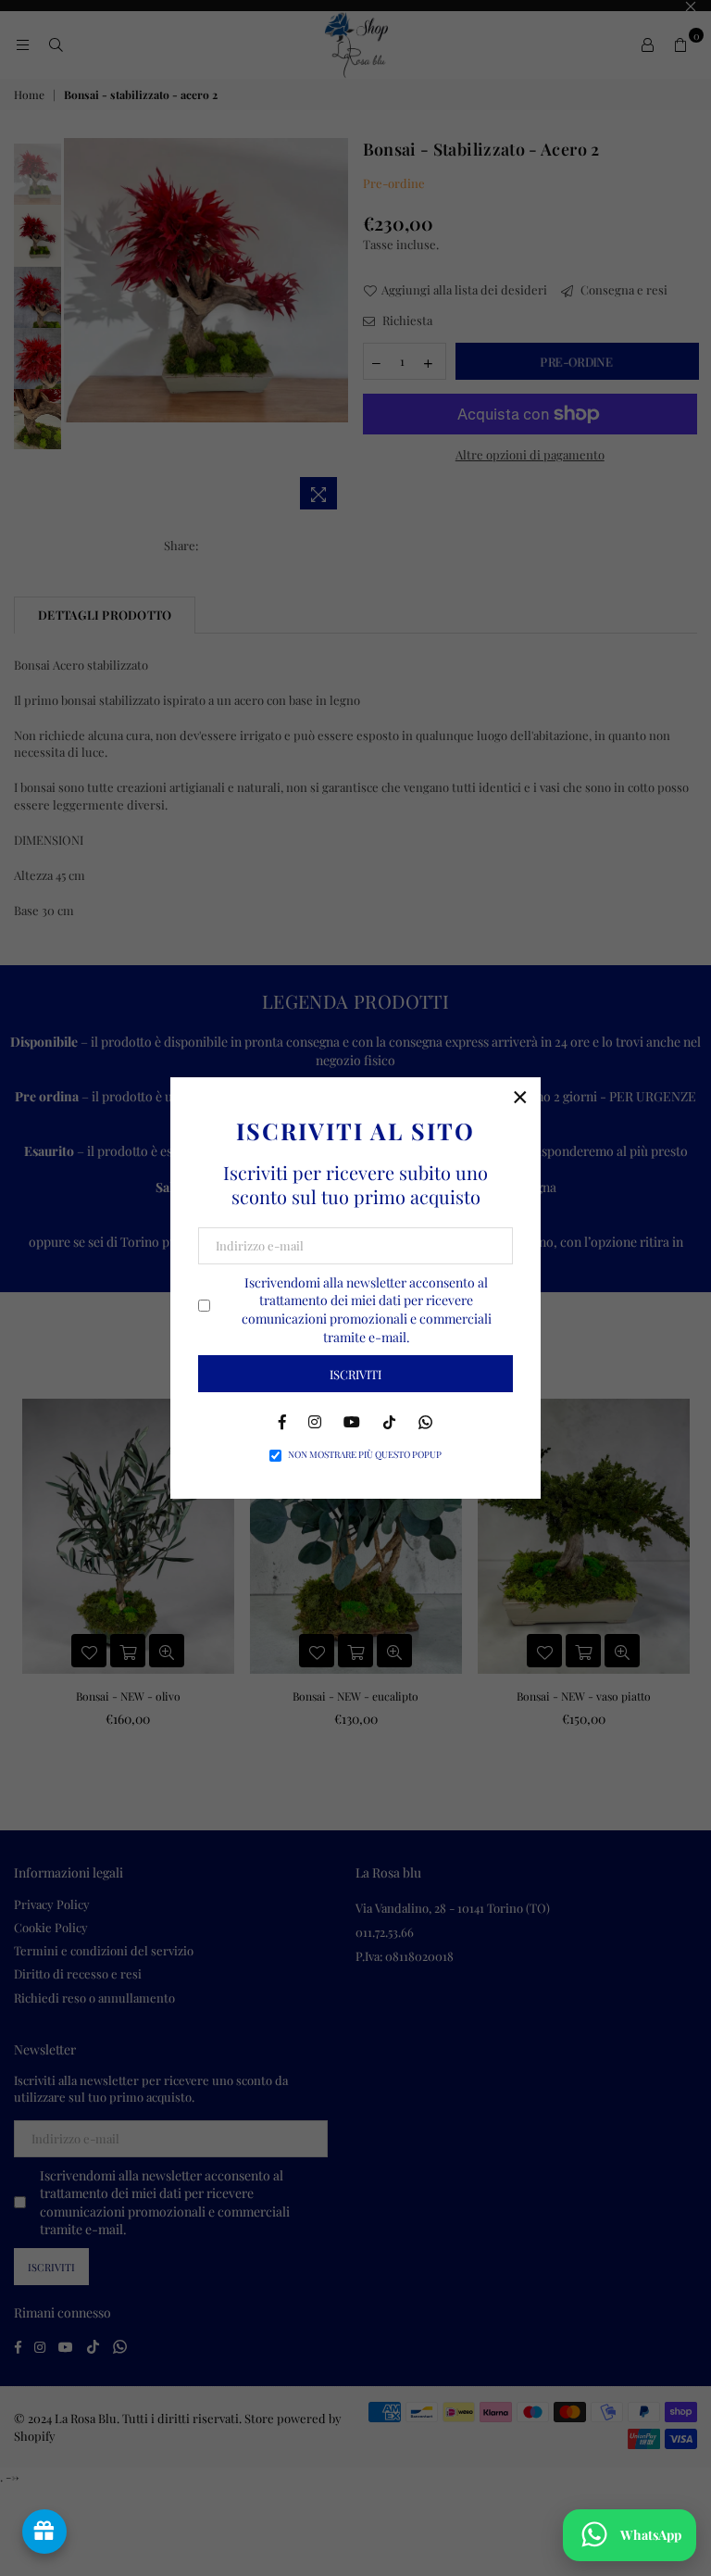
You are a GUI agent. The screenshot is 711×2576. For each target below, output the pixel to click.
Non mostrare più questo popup (365, 1454)
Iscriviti (355, 1374)
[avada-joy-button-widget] (44, 2532)
